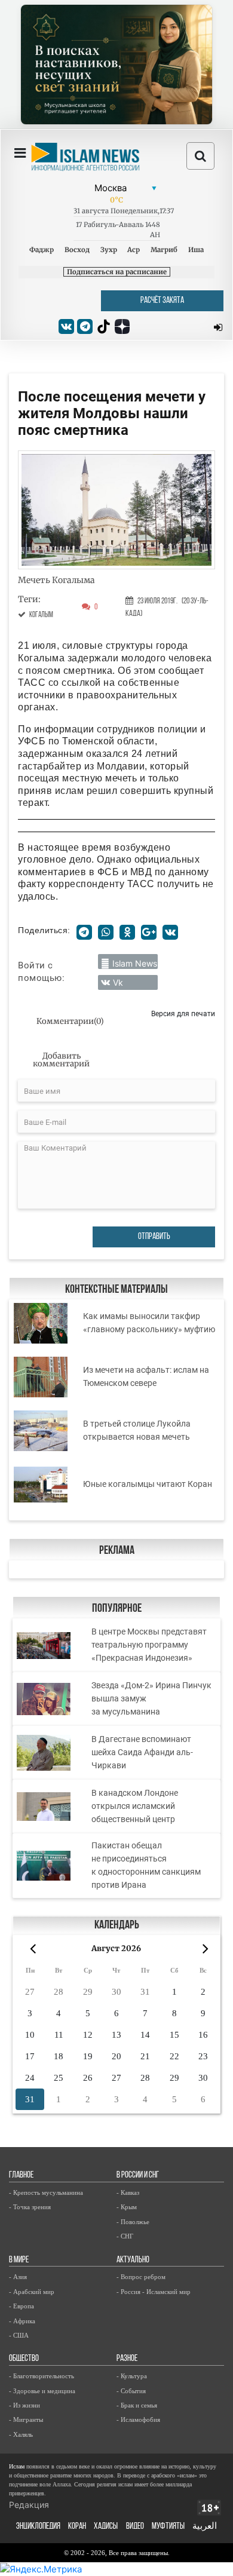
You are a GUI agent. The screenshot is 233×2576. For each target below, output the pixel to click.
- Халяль (21, 2434)
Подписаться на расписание (117, 272)
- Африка (22, 2321)
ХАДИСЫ (106, 2527)
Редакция (29, 2505)
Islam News (135, 963)
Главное (21, 2175)
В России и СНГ (138, 2175)
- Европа (22, 2306)
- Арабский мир (32, 2292)
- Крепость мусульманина (46, 2192)
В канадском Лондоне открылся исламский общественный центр (135, 1806)
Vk (118, 982)
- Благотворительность (42, 2376)
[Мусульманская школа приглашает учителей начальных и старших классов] (116, 65)
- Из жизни (24, 2405)
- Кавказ (128, 2192)
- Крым (127, 2207)
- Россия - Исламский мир (154, 2292)
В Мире (19, 2260)
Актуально (133, 2260)
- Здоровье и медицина (42, 2391)
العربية (205, 2527)
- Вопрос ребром (141, 2277)
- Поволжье (133, 2222)
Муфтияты (168, 2527)
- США (19, 2335)
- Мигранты (26, 2419)
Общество (24, 2359)
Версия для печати (183, 1013)
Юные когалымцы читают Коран (148, 1484)
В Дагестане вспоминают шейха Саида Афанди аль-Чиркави (142, 1752)
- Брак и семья (137, 2405)
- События (131, 2391)
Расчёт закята (162, 301)
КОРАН (77, 2527)
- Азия (18, 2277)
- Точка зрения (30, 2207)
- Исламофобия (138, 2419)
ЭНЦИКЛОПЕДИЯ (38, 2527)
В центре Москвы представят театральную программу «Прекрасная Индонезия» (149, 1645)
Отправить (154, 1237)
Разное (127, 2359)
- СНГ (125, 2236)
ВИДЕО (135, 2527)
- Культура (132, 2376)
